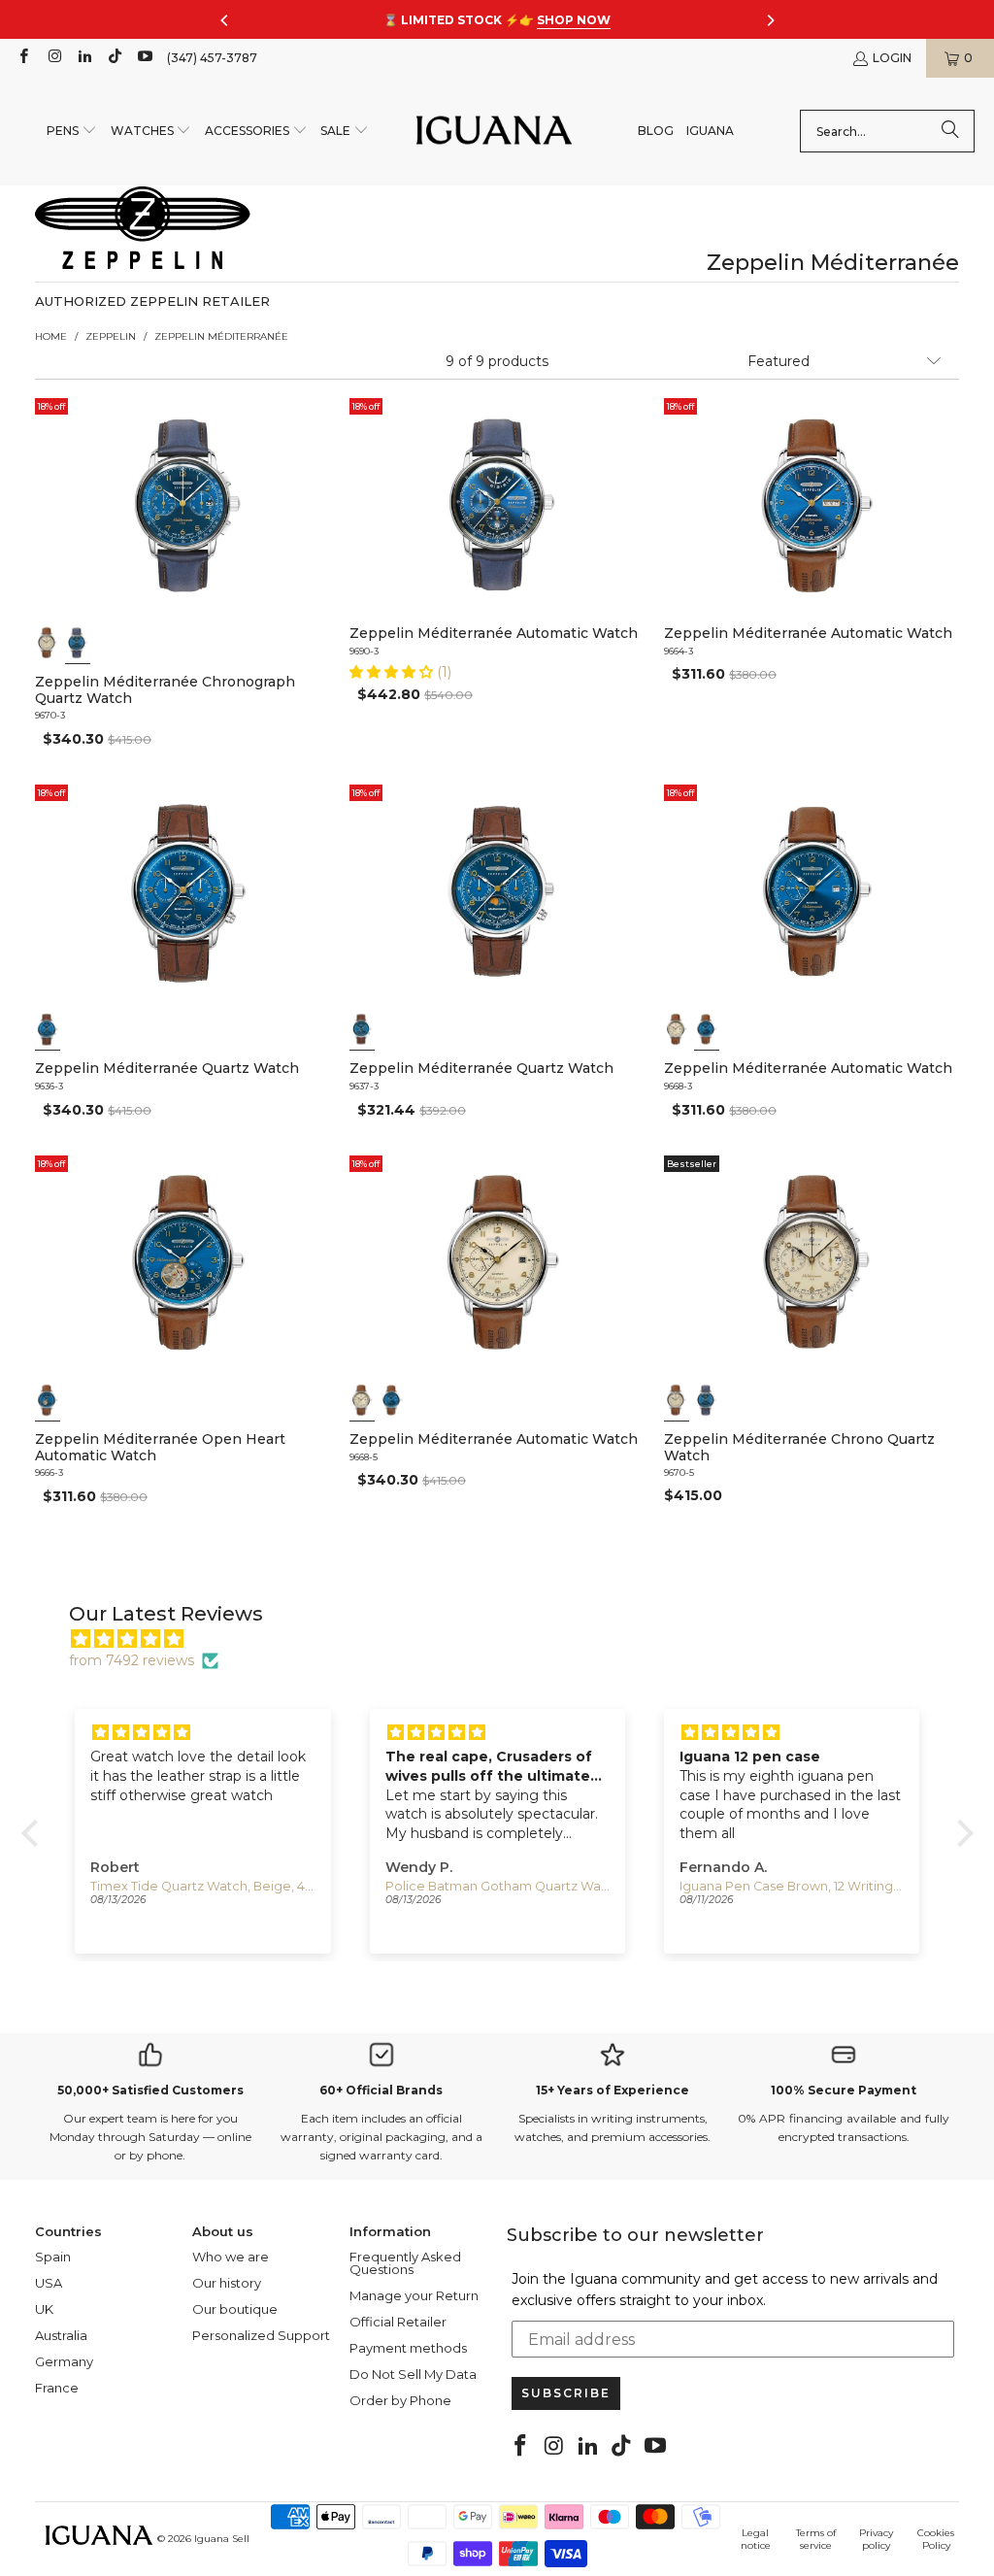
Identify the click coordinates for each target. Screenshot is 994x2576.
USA (49, 2283)
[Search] (950, 131)
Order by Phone (400, 2400)
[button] (72, 132)
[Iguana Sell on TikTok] (114, 58)
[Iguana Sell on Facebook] (23, 58)
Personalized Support (261, 2335)
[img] (507, 1639)
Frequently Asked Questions (405, 2263)
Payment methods (408, 2348)
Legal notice (756, 2539)
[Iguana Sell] (494, 132)
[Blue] (77, 643)
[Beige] (48, 643)
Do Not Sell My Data (413, 2374)
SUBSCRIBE (566, 2393)
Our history (227, 2283)
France (57, 2388)
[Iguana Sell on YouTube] (144, 58)
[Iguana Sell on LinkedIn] (84, 58)
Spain (53, 2257)
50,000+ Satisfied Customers (150, 2090)
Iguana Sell (222, 2539)
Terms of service (816, 2539)
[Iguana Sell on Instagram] (53, 58)
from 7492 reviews (132, 1660)
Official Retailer (398, 2322)
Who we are (231, 2257)
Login (892, 58)
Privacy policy (876, 2539)
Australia (61, 2335)
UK (44, 2309)
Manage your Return (414, 2295)
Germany (64, 2361)
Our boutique (235, 2309)
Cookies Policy (936, 2539)
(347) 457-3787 (212, 58)
